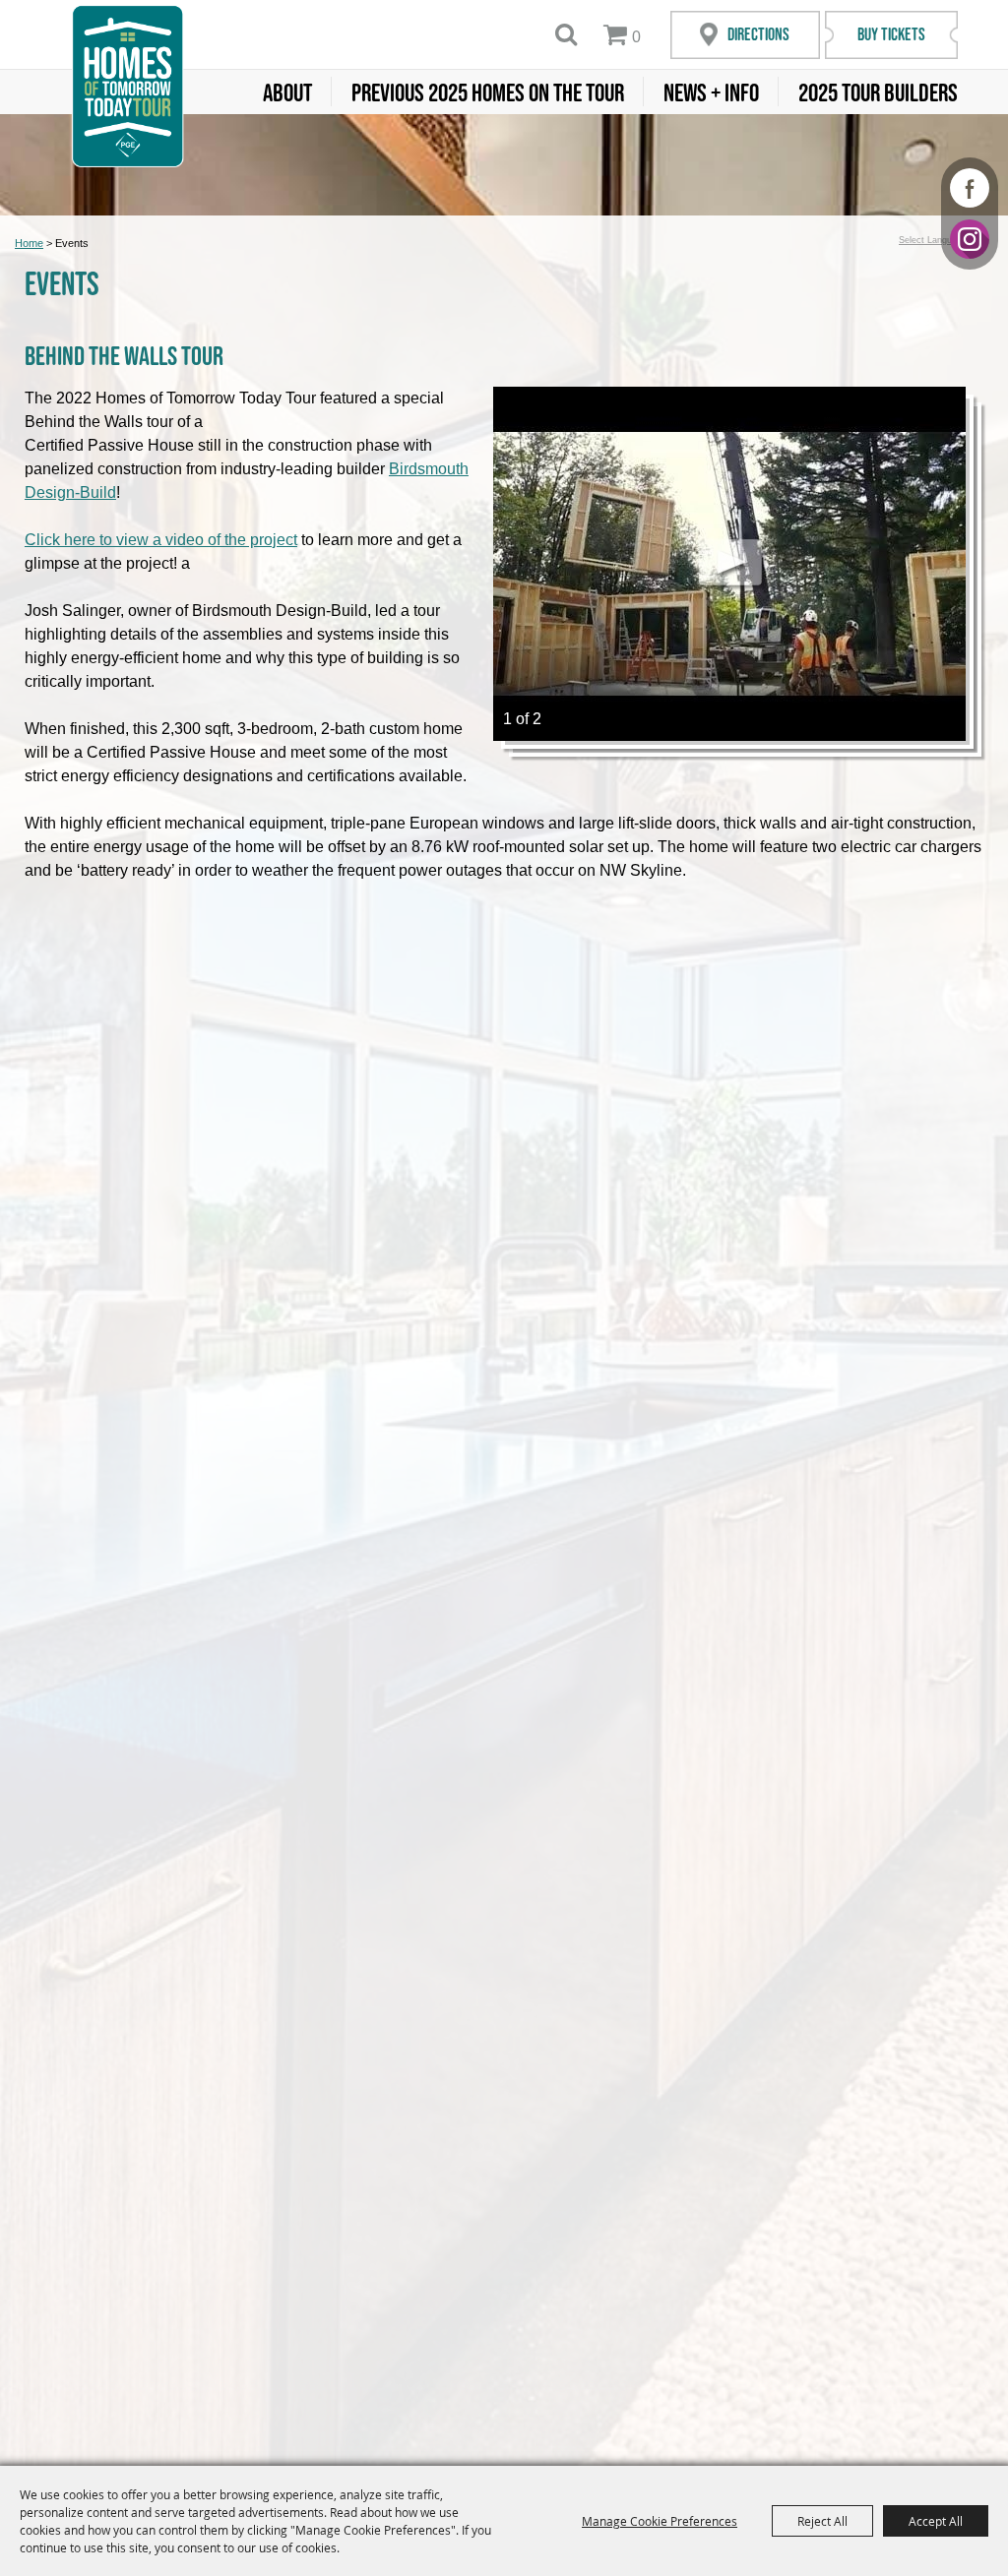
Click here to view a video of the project (161, 540)
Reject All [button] (822, 2521)
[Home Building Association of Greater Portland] (127, 86)
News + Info (711, 92)
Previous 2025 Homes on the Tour (488, 92)
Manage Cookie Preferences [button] (660, 2521)
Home (29, 243)
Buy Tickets (891, 34)
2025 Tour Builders (878, 92)
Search (567, 34)
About (287, 92)
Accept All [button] (936, 2521)
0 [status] (636, 37)
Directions (758, 34)
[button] (729, 564)
